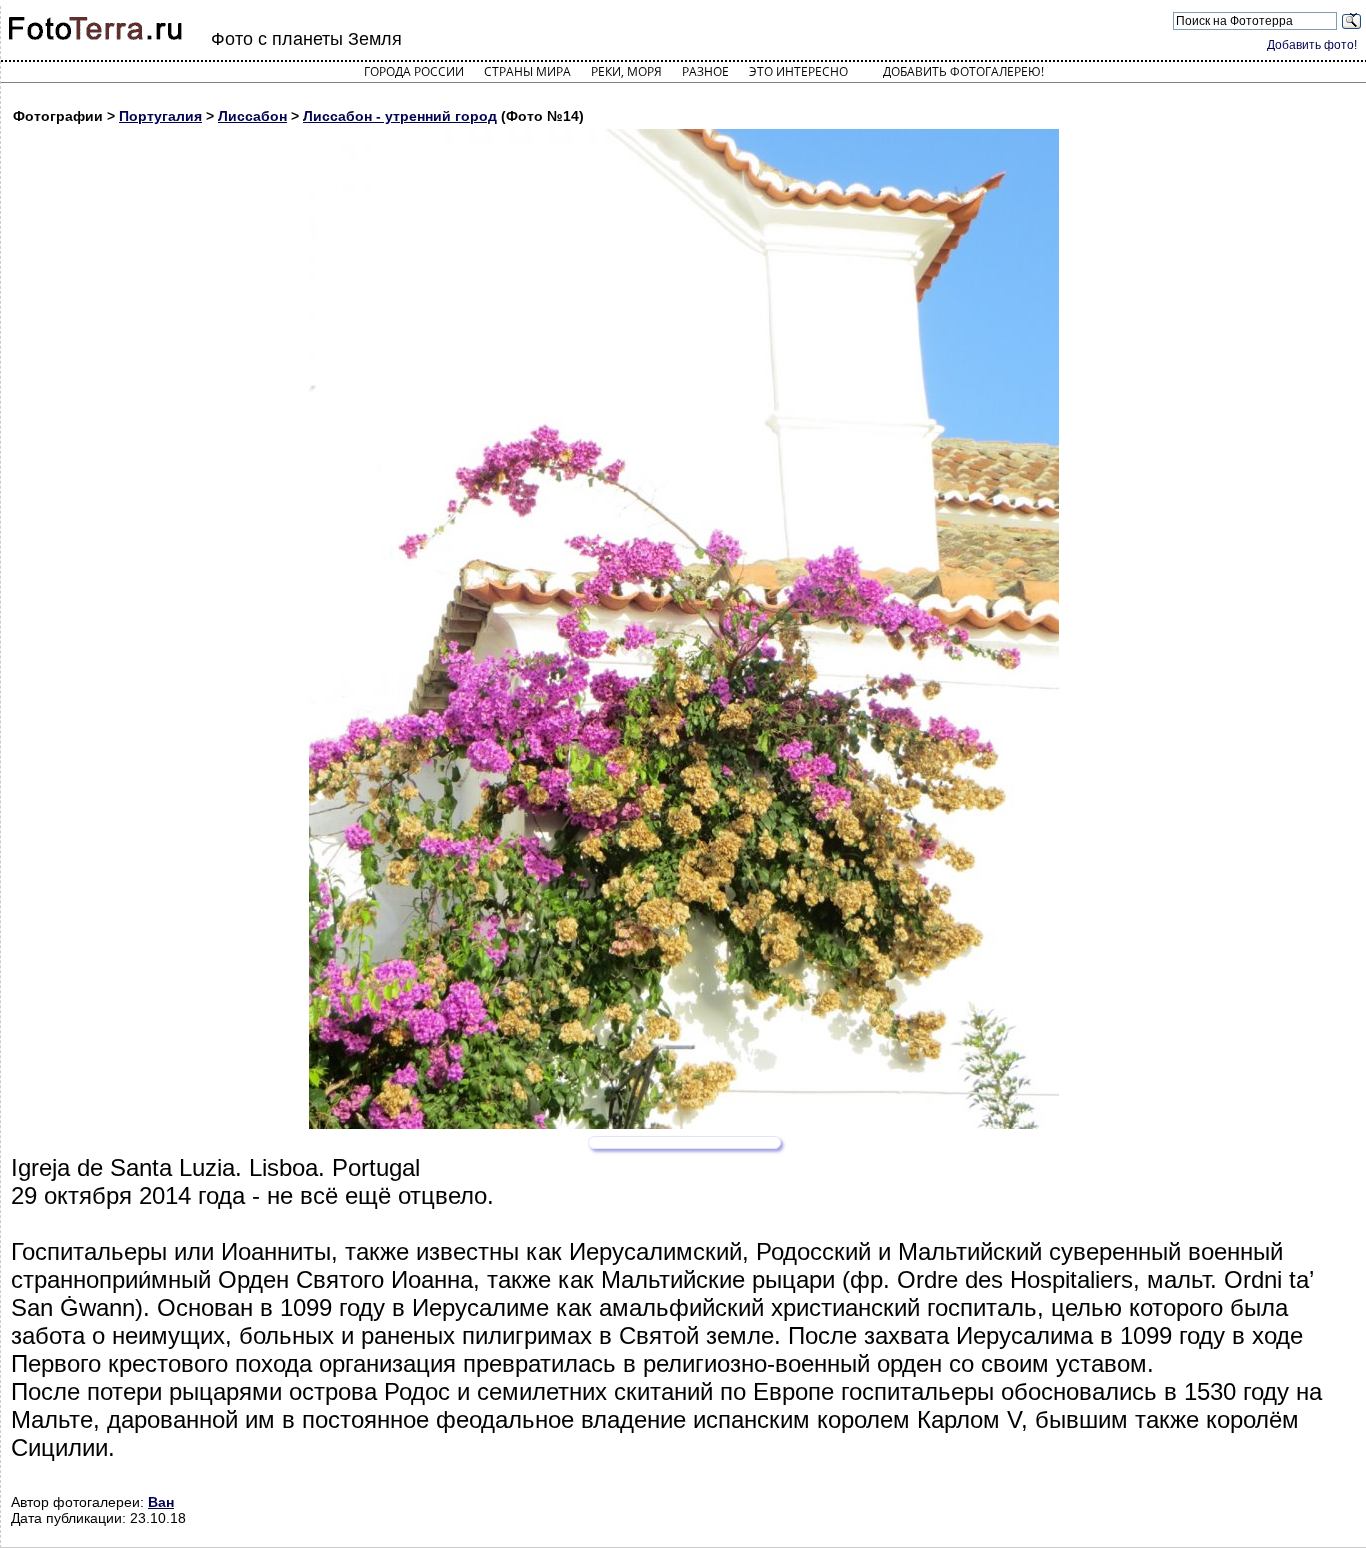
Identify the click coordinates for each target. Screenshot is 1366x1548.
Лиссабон (252, 116)
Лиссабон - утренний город (400, 116)
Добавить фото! (1312, 45)
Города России (414, 71)
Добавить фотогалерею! (963, 71)
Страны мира (527, 71)
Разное (705, 71)
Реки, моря (626, 71)
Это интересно (798, 71)
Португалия (160, 116)
